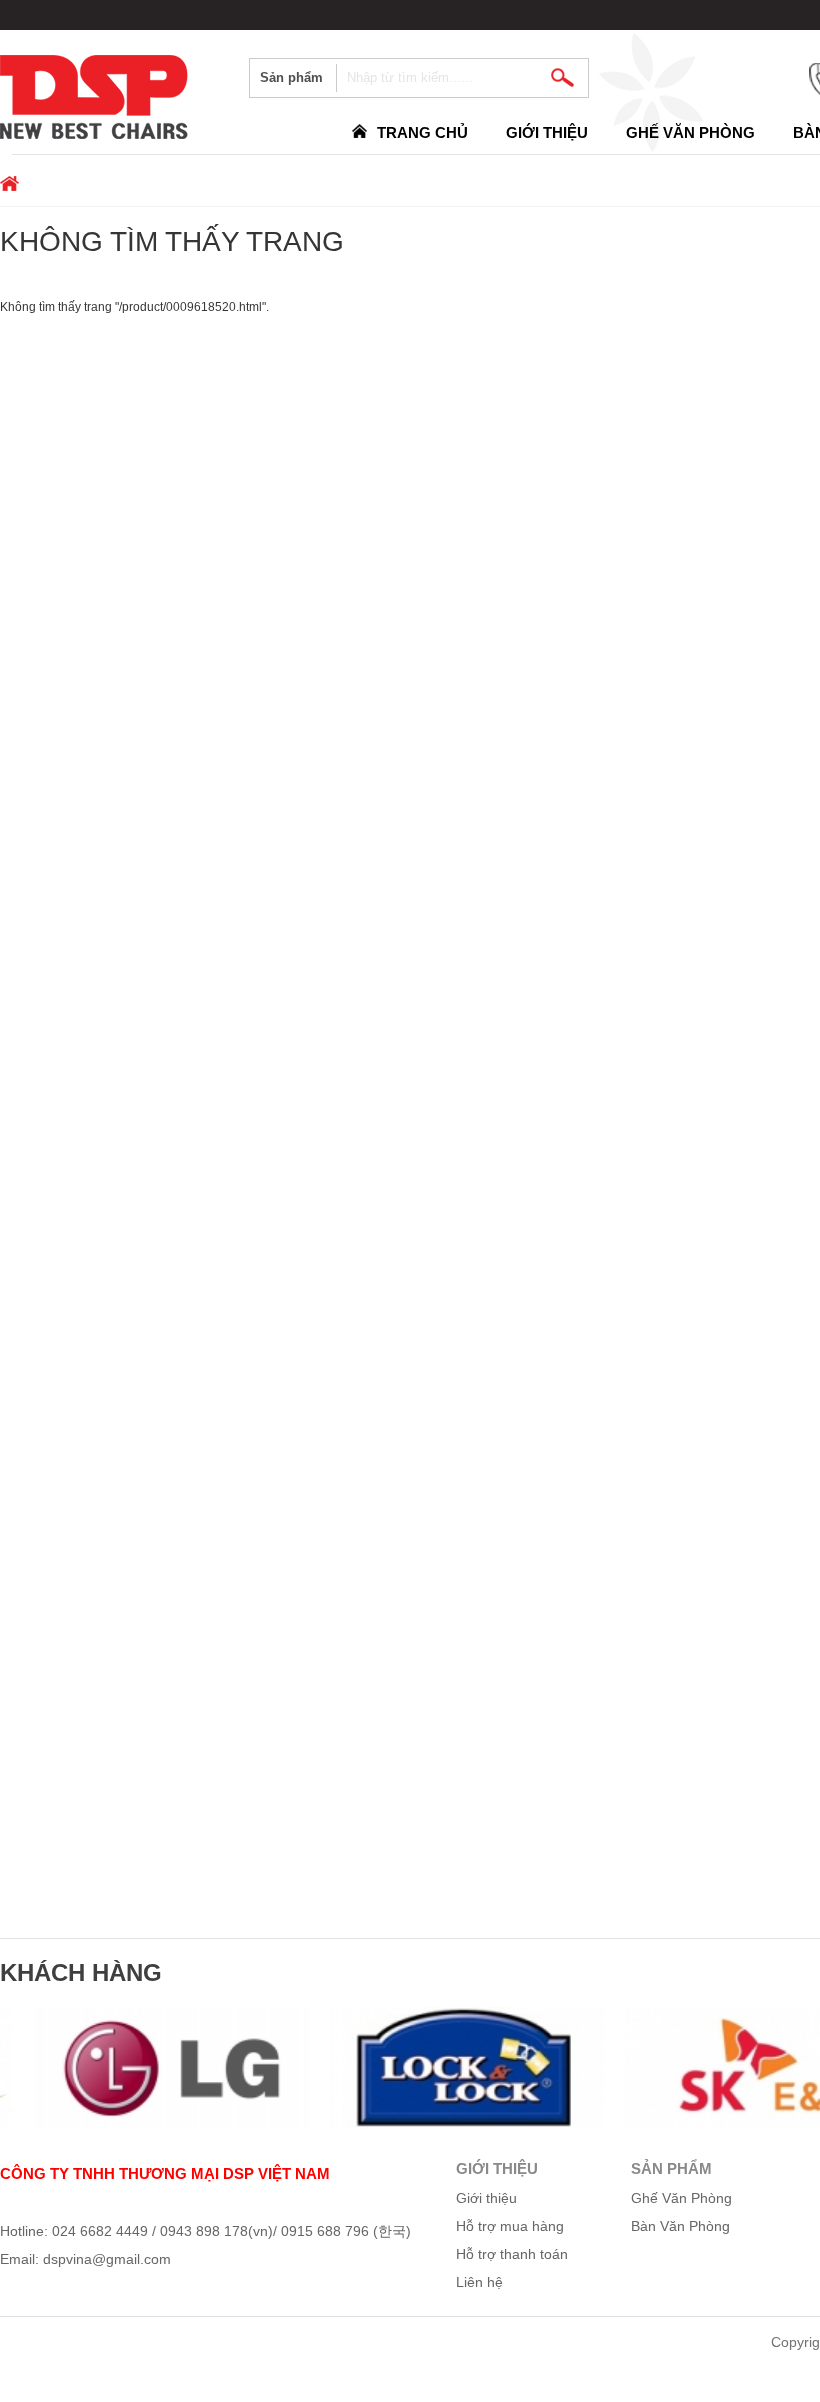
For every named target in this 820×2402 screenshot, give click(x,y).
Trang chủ (422, 132)
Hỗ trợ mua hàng (510, 2226)
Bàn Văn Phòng (680, 2226)
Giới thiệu (547, 132)
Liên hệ (479, 2282)
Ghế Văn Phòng (690, 132)
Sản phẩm (291, 77)
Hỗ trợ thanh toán (512, 2254)
